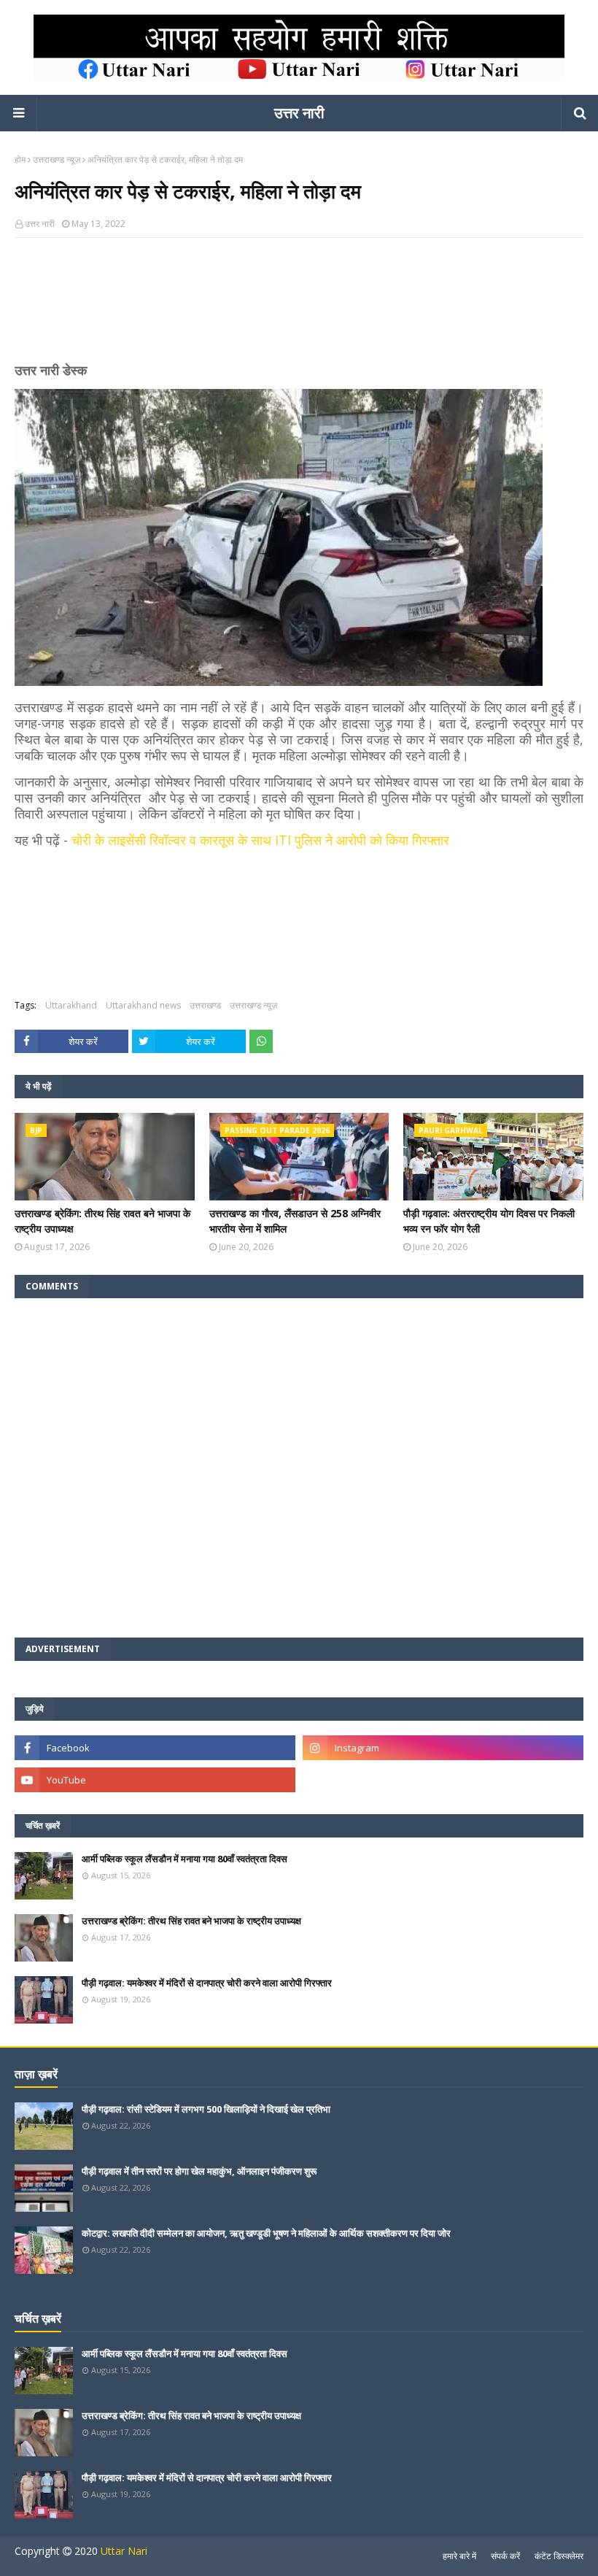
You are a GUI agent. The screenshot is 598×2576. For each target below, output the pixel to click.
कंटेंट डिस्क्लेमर (559, 2556)
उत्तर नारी (299, 113)
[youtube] (155, 1780)
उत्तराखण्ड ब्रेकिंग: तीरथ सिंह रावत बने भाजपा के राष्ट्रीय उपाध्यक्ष (102, 1221)
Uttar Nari (124, 2551)
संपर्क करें (505, 2556)
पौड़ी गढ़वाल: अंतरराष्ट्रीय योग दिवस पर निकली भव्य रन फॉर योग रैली (489, 1221)
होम (20, 159)
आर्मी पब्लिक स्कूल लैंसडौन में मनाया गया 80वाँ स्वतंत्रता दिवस (185, 1859)
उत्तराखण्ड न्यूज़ (57, 159)
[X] (443, 1780)
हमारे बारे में (459, 2556)
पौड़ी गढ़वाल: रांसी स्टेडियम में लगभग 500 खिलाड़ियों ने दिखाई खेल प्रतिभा (206, 2109)
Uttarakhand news (143, 1005)
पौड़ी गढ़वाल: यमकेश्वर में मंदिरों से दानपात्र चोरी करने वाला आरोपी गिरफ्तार (207, 1983)
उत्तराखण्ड (205, 1005)
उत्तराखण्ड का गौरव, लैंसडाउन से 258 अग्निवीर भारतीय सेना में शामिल (295, 1221)
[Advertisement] (299, 306)
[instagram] (443, 1748)
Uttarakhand (71, 1005)
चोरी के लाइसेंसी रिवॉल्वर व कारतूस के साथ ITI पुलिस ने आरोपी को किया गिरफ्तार (260, 840)
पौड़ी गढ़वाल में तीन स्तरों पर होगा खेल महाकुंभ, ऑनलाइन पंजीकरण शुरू (199, 2171)
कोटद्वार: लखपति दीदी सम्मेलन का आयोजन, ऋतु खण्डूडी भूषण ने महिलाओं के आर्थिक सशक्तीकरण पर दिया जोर (266, 2233)
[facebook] (155, 1748)
